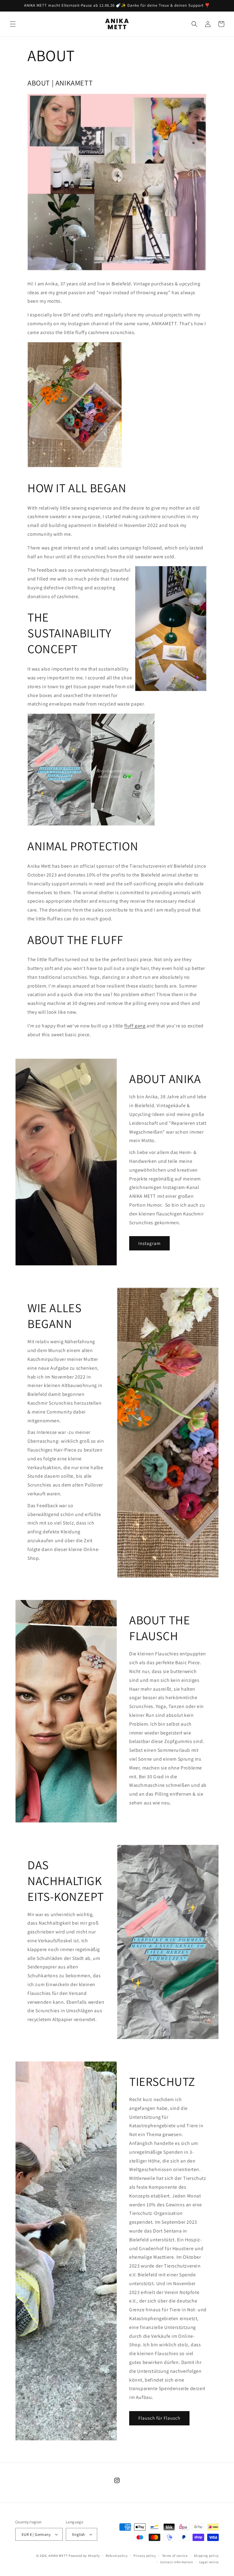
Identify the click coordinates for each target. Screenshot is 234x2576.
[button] (13, 24)
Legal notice (209, 2562)
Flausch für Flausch (159, 2418)
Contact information (177, 2562)
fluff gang (135, 1026)
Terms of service (175, 2556)
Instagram (149, 1243)
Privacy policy (145, 2556)
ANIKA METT (58, 2556)
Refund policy (117, 2556)
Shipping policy (206, 2556)
